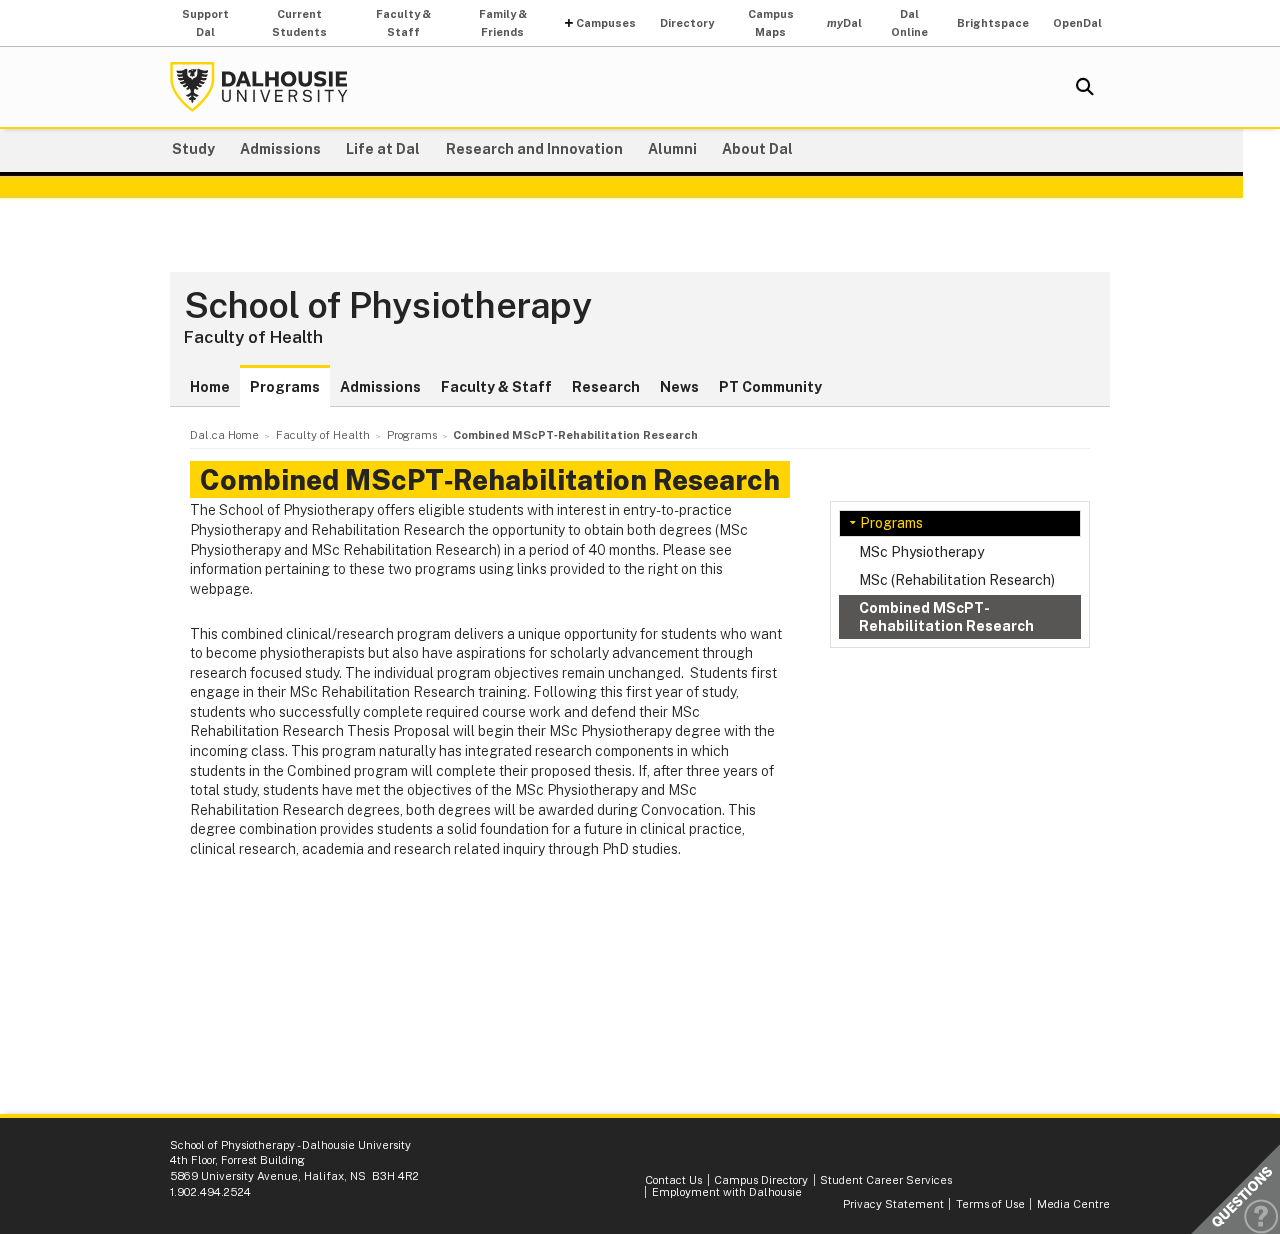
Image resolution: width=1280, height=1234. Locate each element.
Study (193, 149)
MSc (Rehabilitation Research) (957, 580)
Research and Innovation (534, 149)
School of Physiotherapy (388, 306)
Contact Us (673, 1180)
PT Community (770, 387)
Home (210, 387)
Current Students (299, 23)
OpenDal (1077, 23)
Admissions (280, 149)
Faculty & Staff (403, 23)
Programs (285, 387)
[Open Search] (1085, 87)
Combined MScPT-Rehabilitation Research (946, 617)
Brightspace (993, 23)
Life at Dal (383, 149)
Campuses (606, 23)
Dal (844, 23)
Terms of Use (990, 1204)
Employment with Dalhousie (727, 1192)
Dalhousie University (259, 87)
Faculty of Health (253, 337)
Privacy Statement (893, 1204)
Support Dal (205, 23)
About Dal (757, 149)
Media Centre (1073, 1204)
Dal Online (909, 23)
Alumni (672, 149)
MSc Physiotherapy (921, 552)
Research (606, 387)
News (679, 387)
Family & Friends (503, 23)
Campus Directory (761, 1180)
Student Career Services (886, 1180)
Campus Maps (771, 23)
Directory (687, 23)
